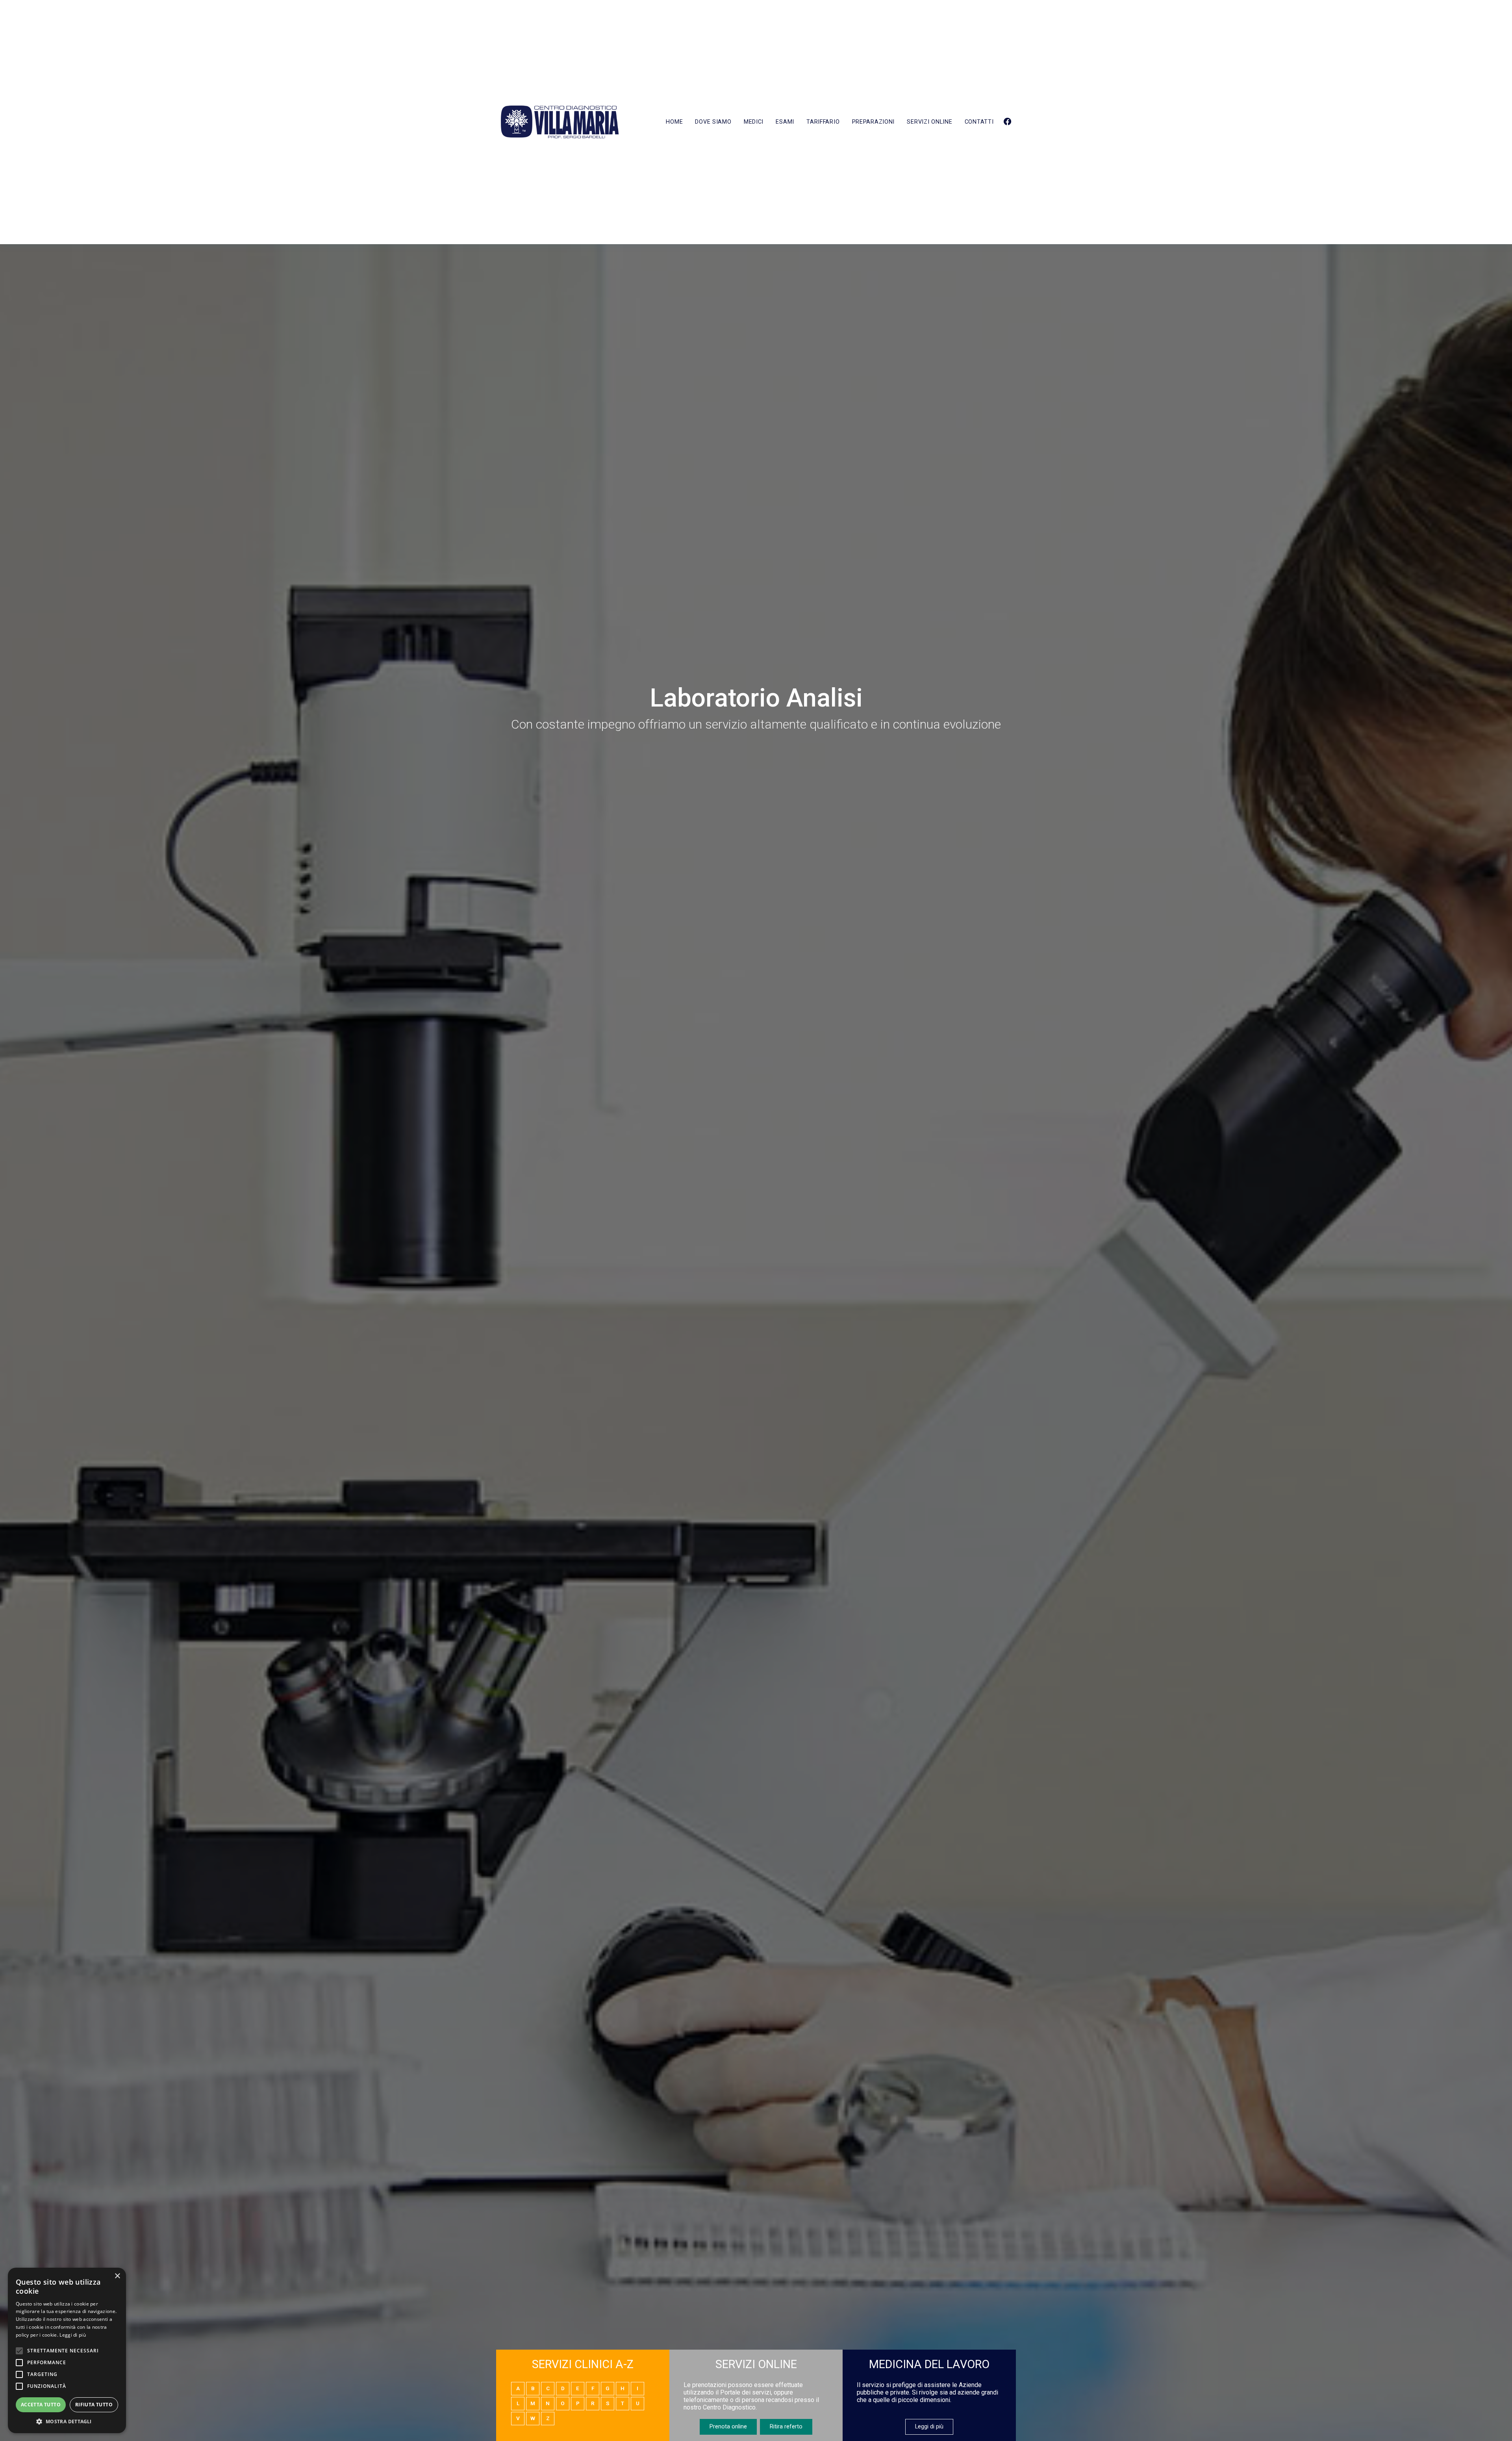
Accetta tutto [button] (41, 2405)
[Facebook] (1007, 122)
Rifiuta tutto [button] (94, 2405)
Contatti (979, 122)
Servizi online (929, 122)
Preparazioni (874, 122)
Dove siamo (713, 122)
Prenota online (728, 2427)
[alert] (67, 2350)
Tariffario (823, 122)
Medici (754, 122)
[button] (67, 2421)
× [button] (117, 2276)
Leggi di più (929, 2427)
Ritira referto (786, 2427)
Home (674, 122)
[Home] (560, 122)
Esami (785, 122)
